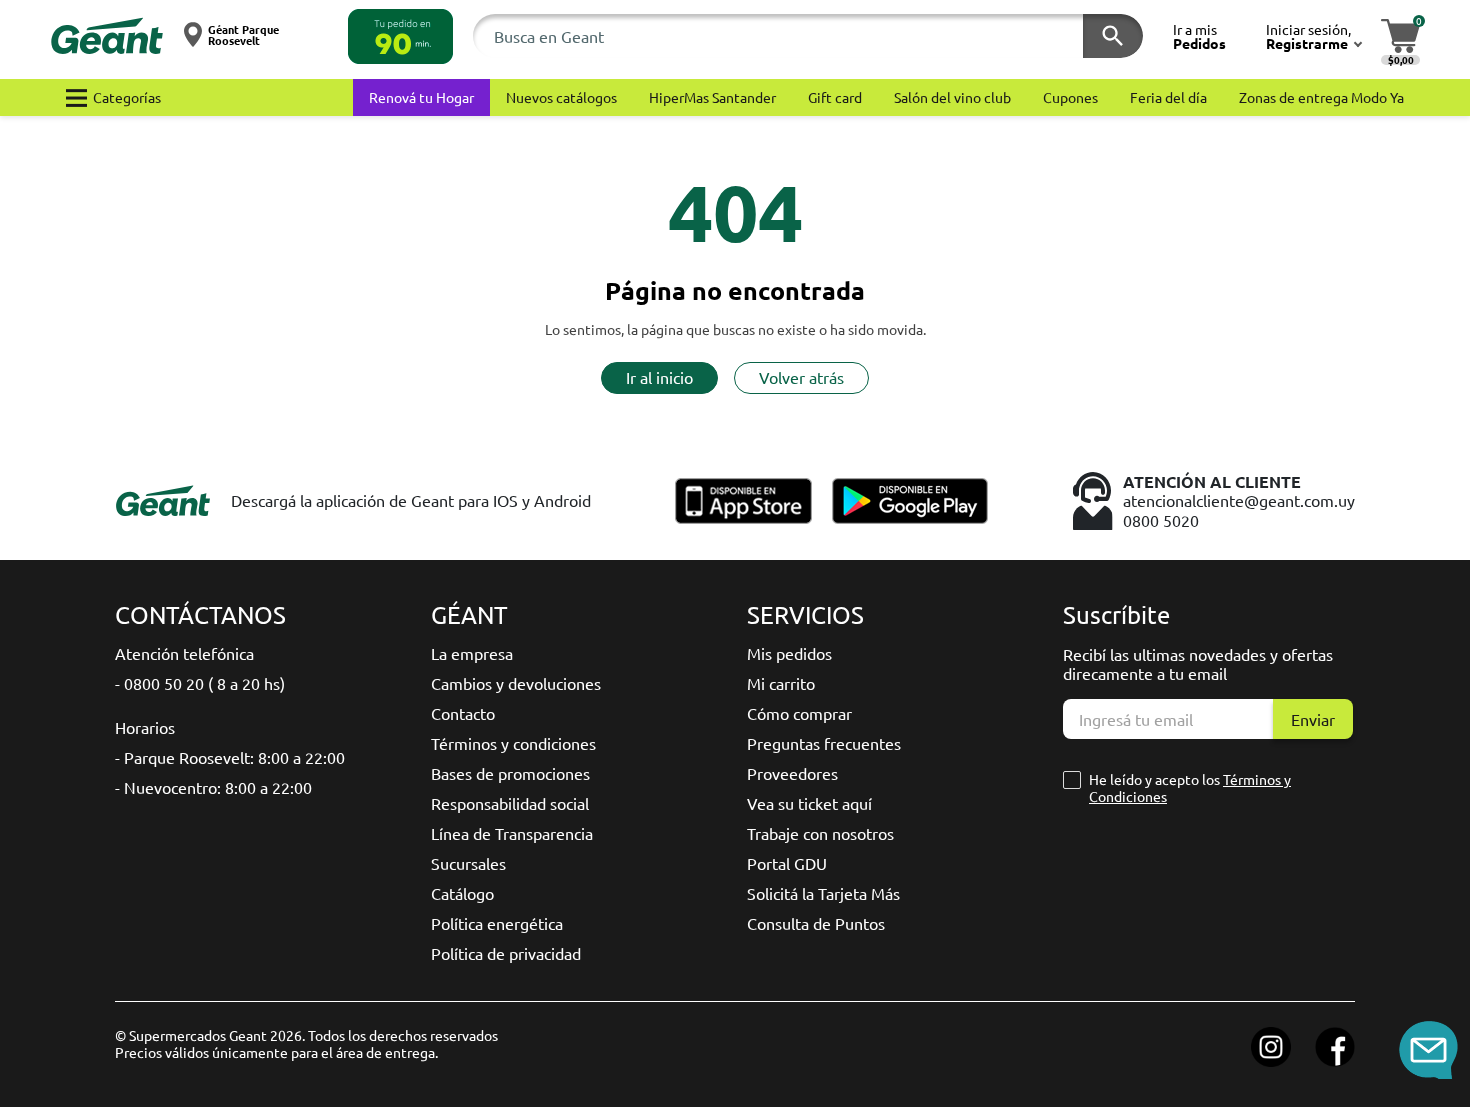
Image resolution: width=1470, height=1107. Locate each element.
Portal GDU (787, 863)
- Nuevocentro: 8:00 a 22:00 (213, 787)
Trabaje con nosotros (820, 833)
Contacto (463, 713)
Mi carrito (781, 683)
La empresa (472, 653)
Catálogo (462, 893)
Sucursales (468, 863)
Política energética (497, 923)
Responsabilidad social (510, 803)
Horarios (145, 727)
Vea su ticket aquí (809, 803)
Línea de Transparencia (512, 833)
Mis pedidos (789, 653)
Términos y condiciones (513, 743)
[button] (400, 36)
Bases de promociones (510, 773)
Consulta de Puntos (816, 923)
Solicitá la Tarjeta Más (823, 893)
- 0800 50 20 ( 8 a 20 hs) (200, 683)
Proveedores (792, 773)
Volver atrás (801, 377)
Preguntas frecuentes (824, 743)
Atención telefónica (184, 653)
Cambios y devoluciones (516, 683)
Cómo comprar (799, 713)
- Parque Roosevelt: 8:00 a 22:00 (230, 757)
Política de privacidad (506, 953)
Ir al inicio (659, 377)
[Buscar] (1113, 36)
